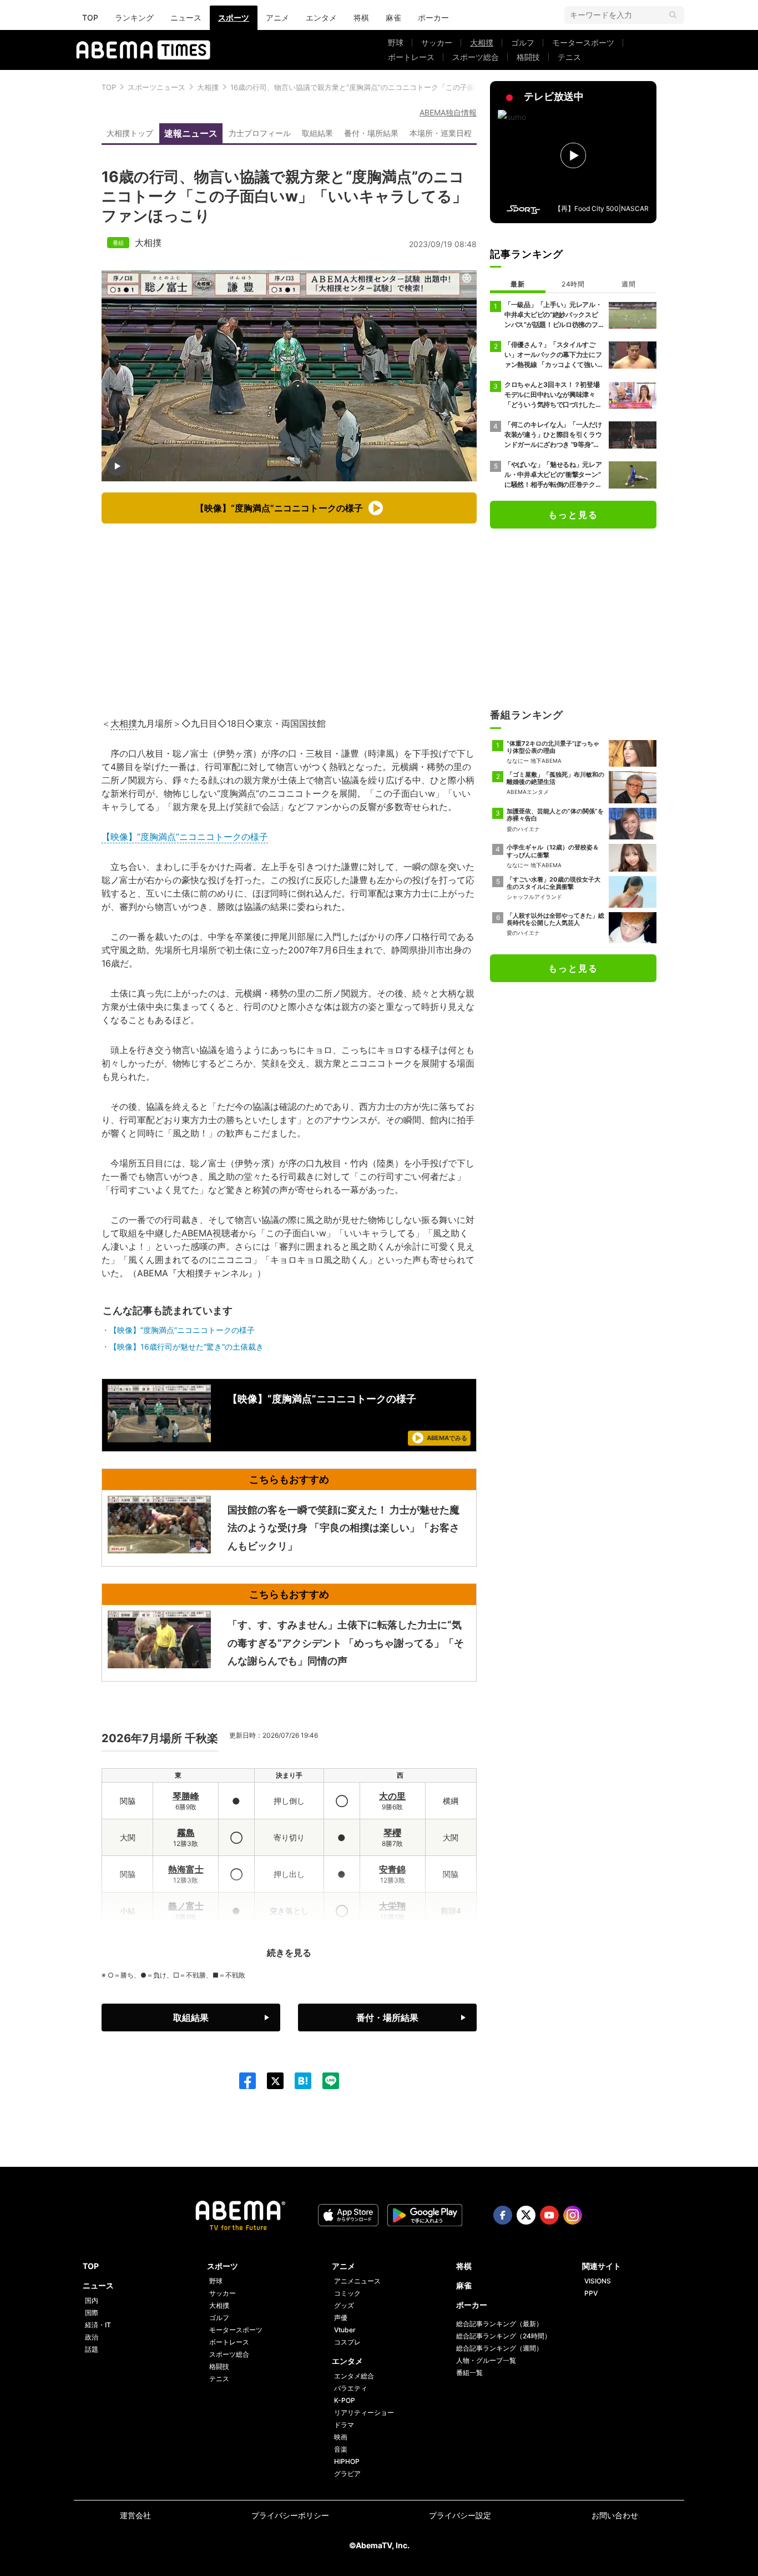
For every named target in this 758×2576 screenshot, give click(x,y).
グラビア (347, 2474)
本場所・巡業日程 (441, 133)
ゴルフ (523, 42)
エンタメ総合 (354, 2376)
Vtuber (345, 2330)
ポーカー (433, 17)
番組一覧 (469, 2373)
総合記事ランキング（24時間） (504, 2336)
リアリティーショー (364, 2413)
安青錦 (392, 1869)
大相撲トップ (130, 133)
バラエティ (351, 2388)
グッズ (344, 2305)
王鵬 (392, 1943)
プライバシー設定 (460, 2515)
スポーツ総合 (476, 57)
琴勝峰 (186, 1796)
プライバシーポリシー (290, 2515)
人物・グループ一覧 (486, 2360)
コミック (347, 2293)
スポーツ (234, 17)
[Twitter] (270, 2081)
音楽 (341, 2449)
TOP (90, 17)
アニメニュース (357, 2281)
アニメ (277, 17)
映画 (341, 2437)
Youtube (549, 2215)
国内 (92, 2300)
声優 (341, 2318)
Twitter (526, 2215)
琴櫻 (392, 1833)
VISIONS (598, 2281)
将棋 (361, 17)
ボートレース (411, 57)
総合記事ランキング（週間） (499, 2348)
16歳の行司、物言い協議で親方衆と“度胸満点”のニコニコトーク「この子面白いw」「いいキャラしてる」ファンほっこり (428, 87)
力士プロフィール (260, 133)
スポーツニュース (156, 87)
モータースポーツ (583, 42)
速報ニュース (191, 133)
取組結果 (317, 133)
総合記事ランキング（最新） (499, 2324)
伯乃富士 (186, 1943)
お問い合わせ (615, 2515)
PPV (591, 2293)
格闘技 (528, 57)
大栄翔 (392, 1906)
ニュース (186, 17)
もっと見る (573, 515)
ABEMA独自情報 (448, 112)
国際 (92, 2313)
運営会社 (135, 2515)
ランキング (134, 17)
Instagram (573, 2215)
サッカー (437, 42)
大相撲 (482, 42)
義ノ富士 (186, 1906)
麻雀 (393, 17)
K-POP (345, 2400)
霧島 (186, 1833)
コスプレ (347, 2342)
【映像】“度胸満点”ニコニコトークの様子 (185, 837)
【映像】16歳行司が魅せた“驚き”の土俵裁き (186, 1347)
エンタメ (321, 17)
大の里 (392, 1796)
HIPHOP (347, 2461)
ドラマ (344, 2425)
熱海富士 (186, 1869)
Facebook (503, 2215)
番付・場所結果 (371, 133)
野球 (396, 42)
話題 (92, 2349)
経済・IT (98, 2325)
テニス (569, 57)
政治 (92, 2337)
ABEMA (197, 1233)
